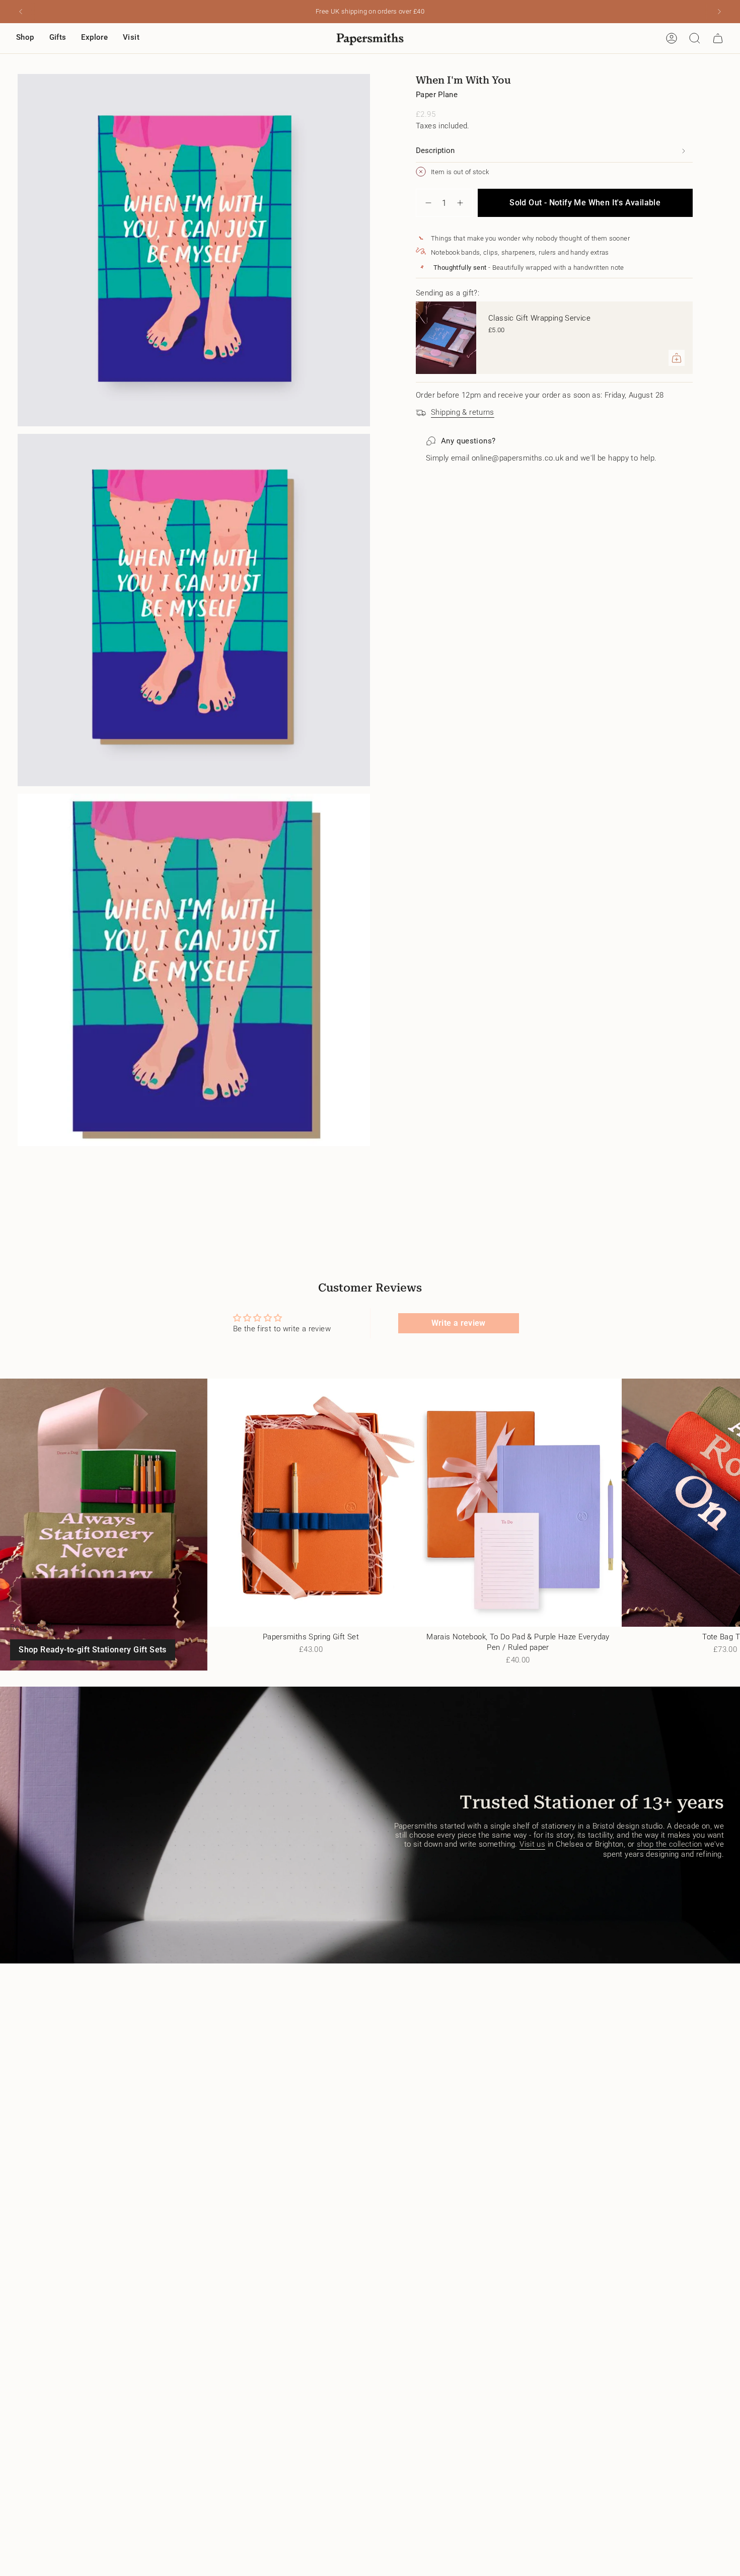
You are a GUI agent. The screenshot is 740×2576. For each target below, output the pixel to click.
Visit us (532, 1844)
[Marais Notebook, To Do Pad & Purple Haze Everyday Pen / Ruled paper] (518, 1503)
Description (435, 150)
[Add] (677, 358)
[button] (25, 38)
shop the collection (670, 1844)
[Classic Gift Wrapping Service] (446, 338)
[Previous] (21, 12)
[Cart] (718, 38)
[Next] (719, 12)
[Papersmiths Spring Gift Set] (311, 1503)
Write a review (459, 1323)
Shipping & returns (463, 412)
